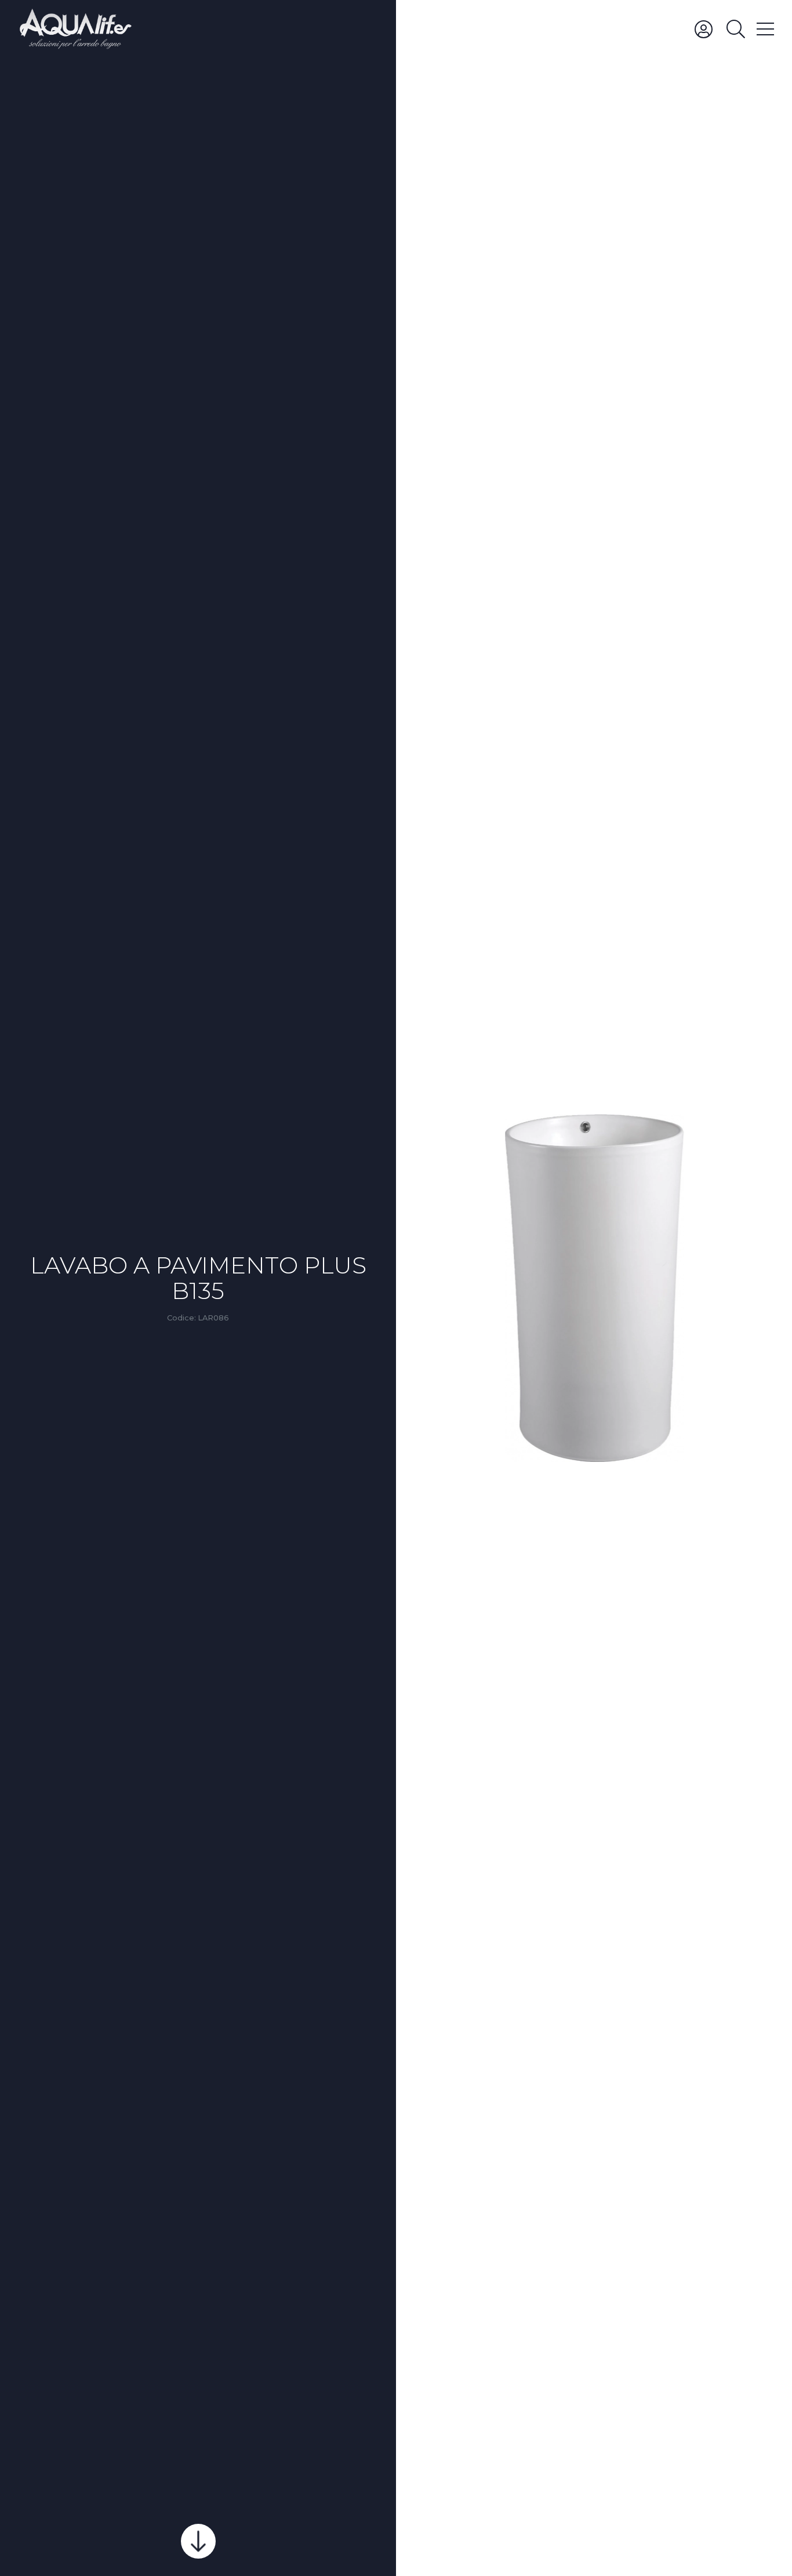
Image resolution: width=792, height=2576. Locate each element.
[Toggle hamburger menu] (765, 28)
